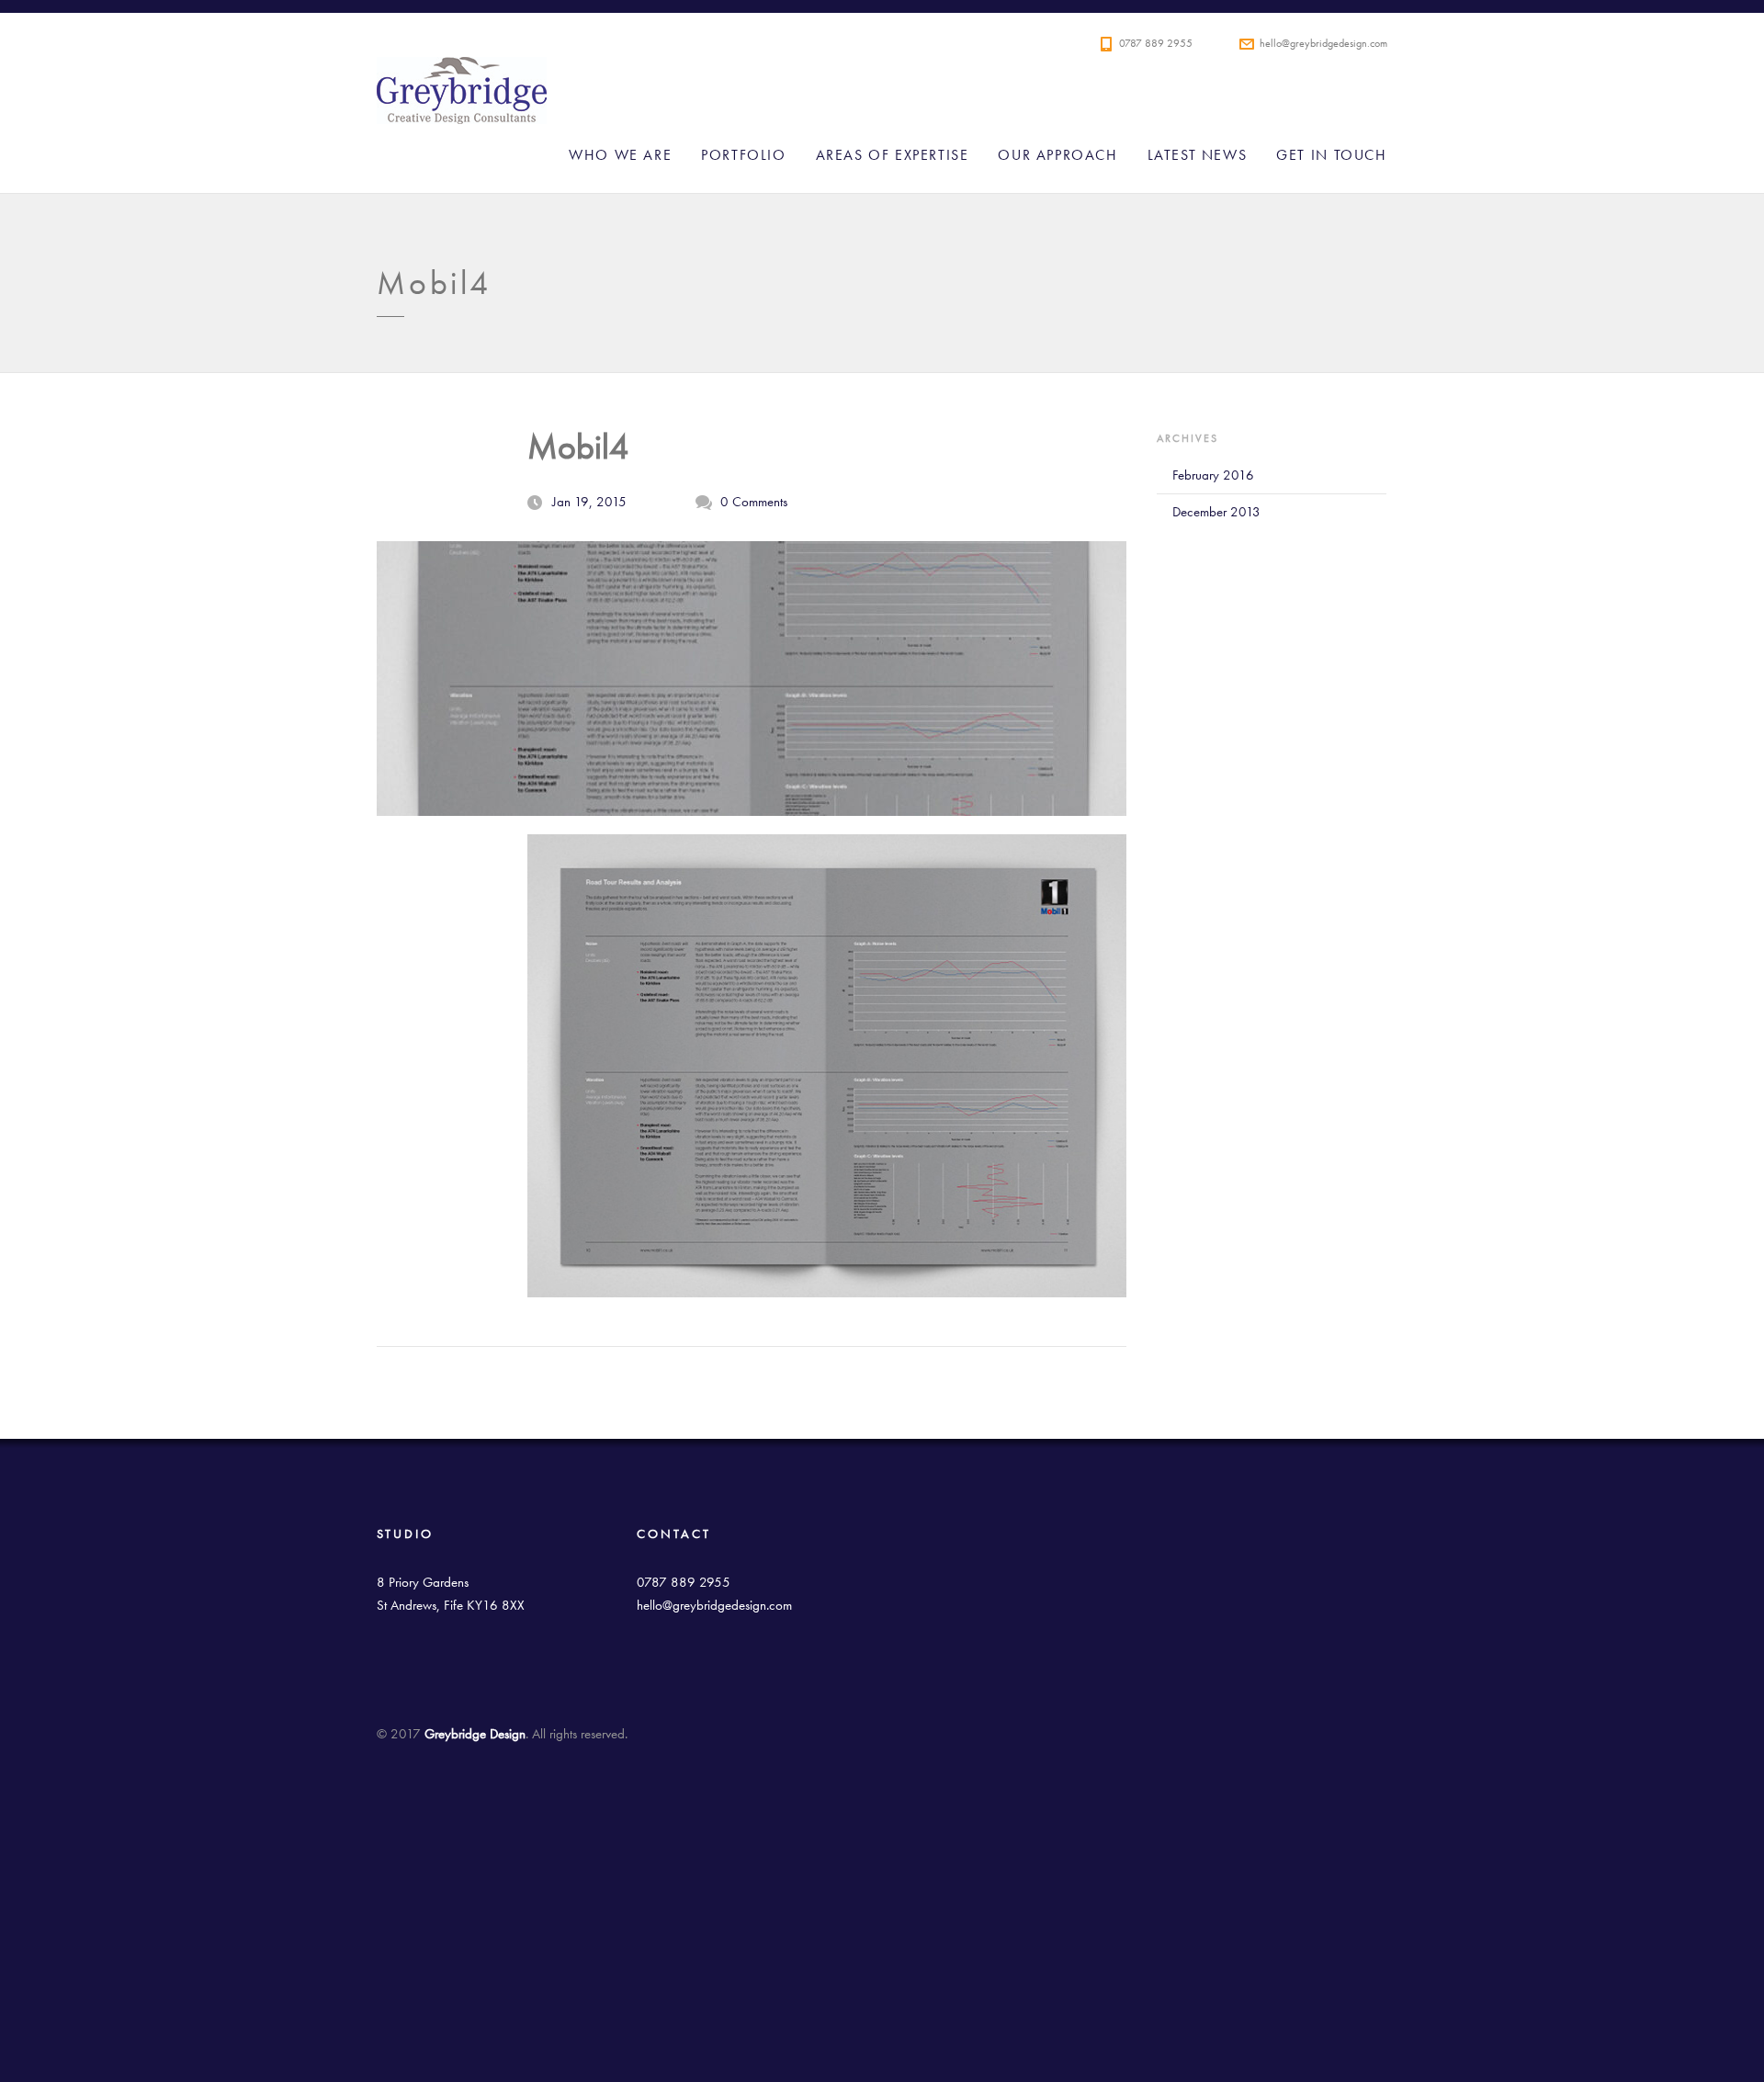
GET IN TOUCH (1331, 155)
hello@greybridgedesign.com (1323, 43)
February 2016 (1213, 475)
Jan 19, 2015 (589, 502)
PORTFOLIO (743, 155)
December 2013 (1216, 512)
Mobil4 (578, 447)
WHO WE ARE (620, 155)
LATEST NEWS (1198, 155)
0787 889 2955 (1156, 43)
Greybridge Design (836, 96)
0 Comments (754, 502)
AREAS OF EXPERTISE (893, 155)
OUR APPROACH (1057, 155)
